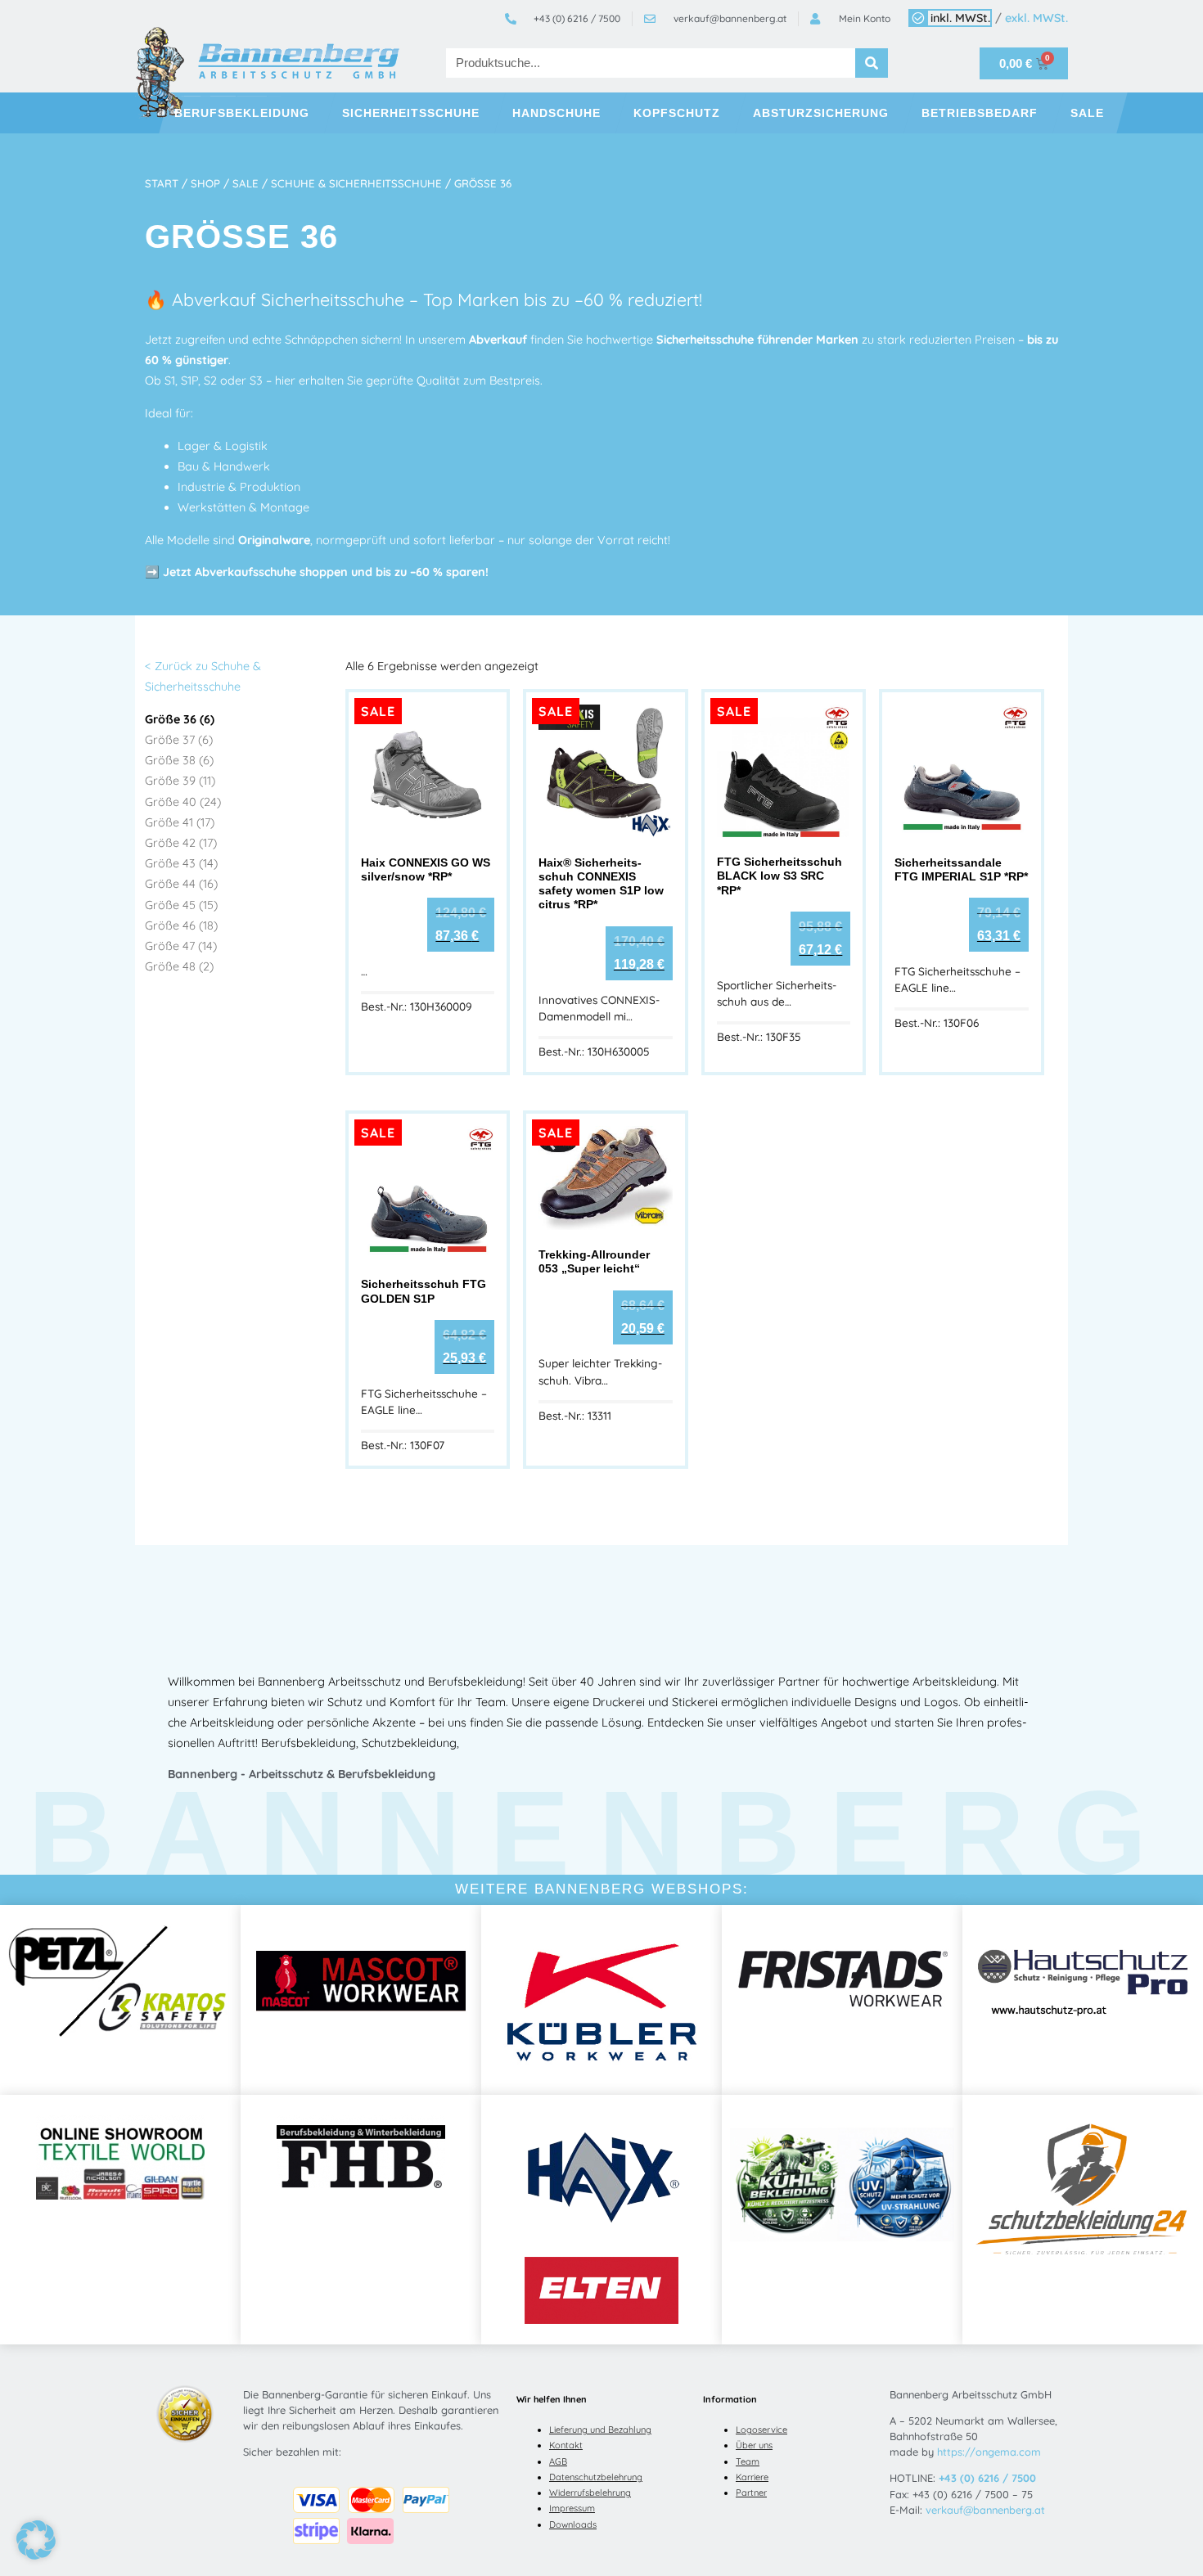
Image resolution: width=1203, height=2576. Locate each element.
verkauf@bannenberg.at (985, 2510)
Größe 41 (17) (180, 822)
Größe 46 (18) (181, 925)
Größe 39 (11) (180, 781)
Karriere (752, 2477)
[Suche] (872, 63)
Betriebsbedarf (980, 113)
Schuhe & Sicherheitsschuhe (356, 183)
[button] (36, 2540)
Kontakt (566, 2445)
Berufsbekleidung (242, 113)
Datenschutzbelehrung (596, 2477)
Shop (205, 183)
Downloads (573, 2524)
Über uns (754, 2445)
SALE (1087, 113)
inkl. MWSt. (960, 18)
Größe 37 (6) (179, 740)
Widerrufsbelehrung (590, 2493)
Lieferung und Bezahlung (600, 2430)
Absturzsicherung (821, 113)
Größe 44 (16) (181, 884)
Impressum (572, 2508)
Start (162, 183)
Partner (751, 2493)
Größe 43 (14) (181, 863)
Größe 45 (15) (181, 905)
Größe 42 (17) (181, 843)
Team (748, 2461)
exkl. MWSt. (1036, 18)
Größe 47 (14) (181, 946)
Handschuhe (556, 113)
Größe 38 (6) (179, 760)
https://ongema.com (989, 2452)
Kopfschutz (677, 113)
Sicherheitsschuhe (411, 113)
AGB (558, 2461)
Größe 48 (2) (179, 966)
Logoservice (761, 2430)
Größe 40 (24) (183, 802)
